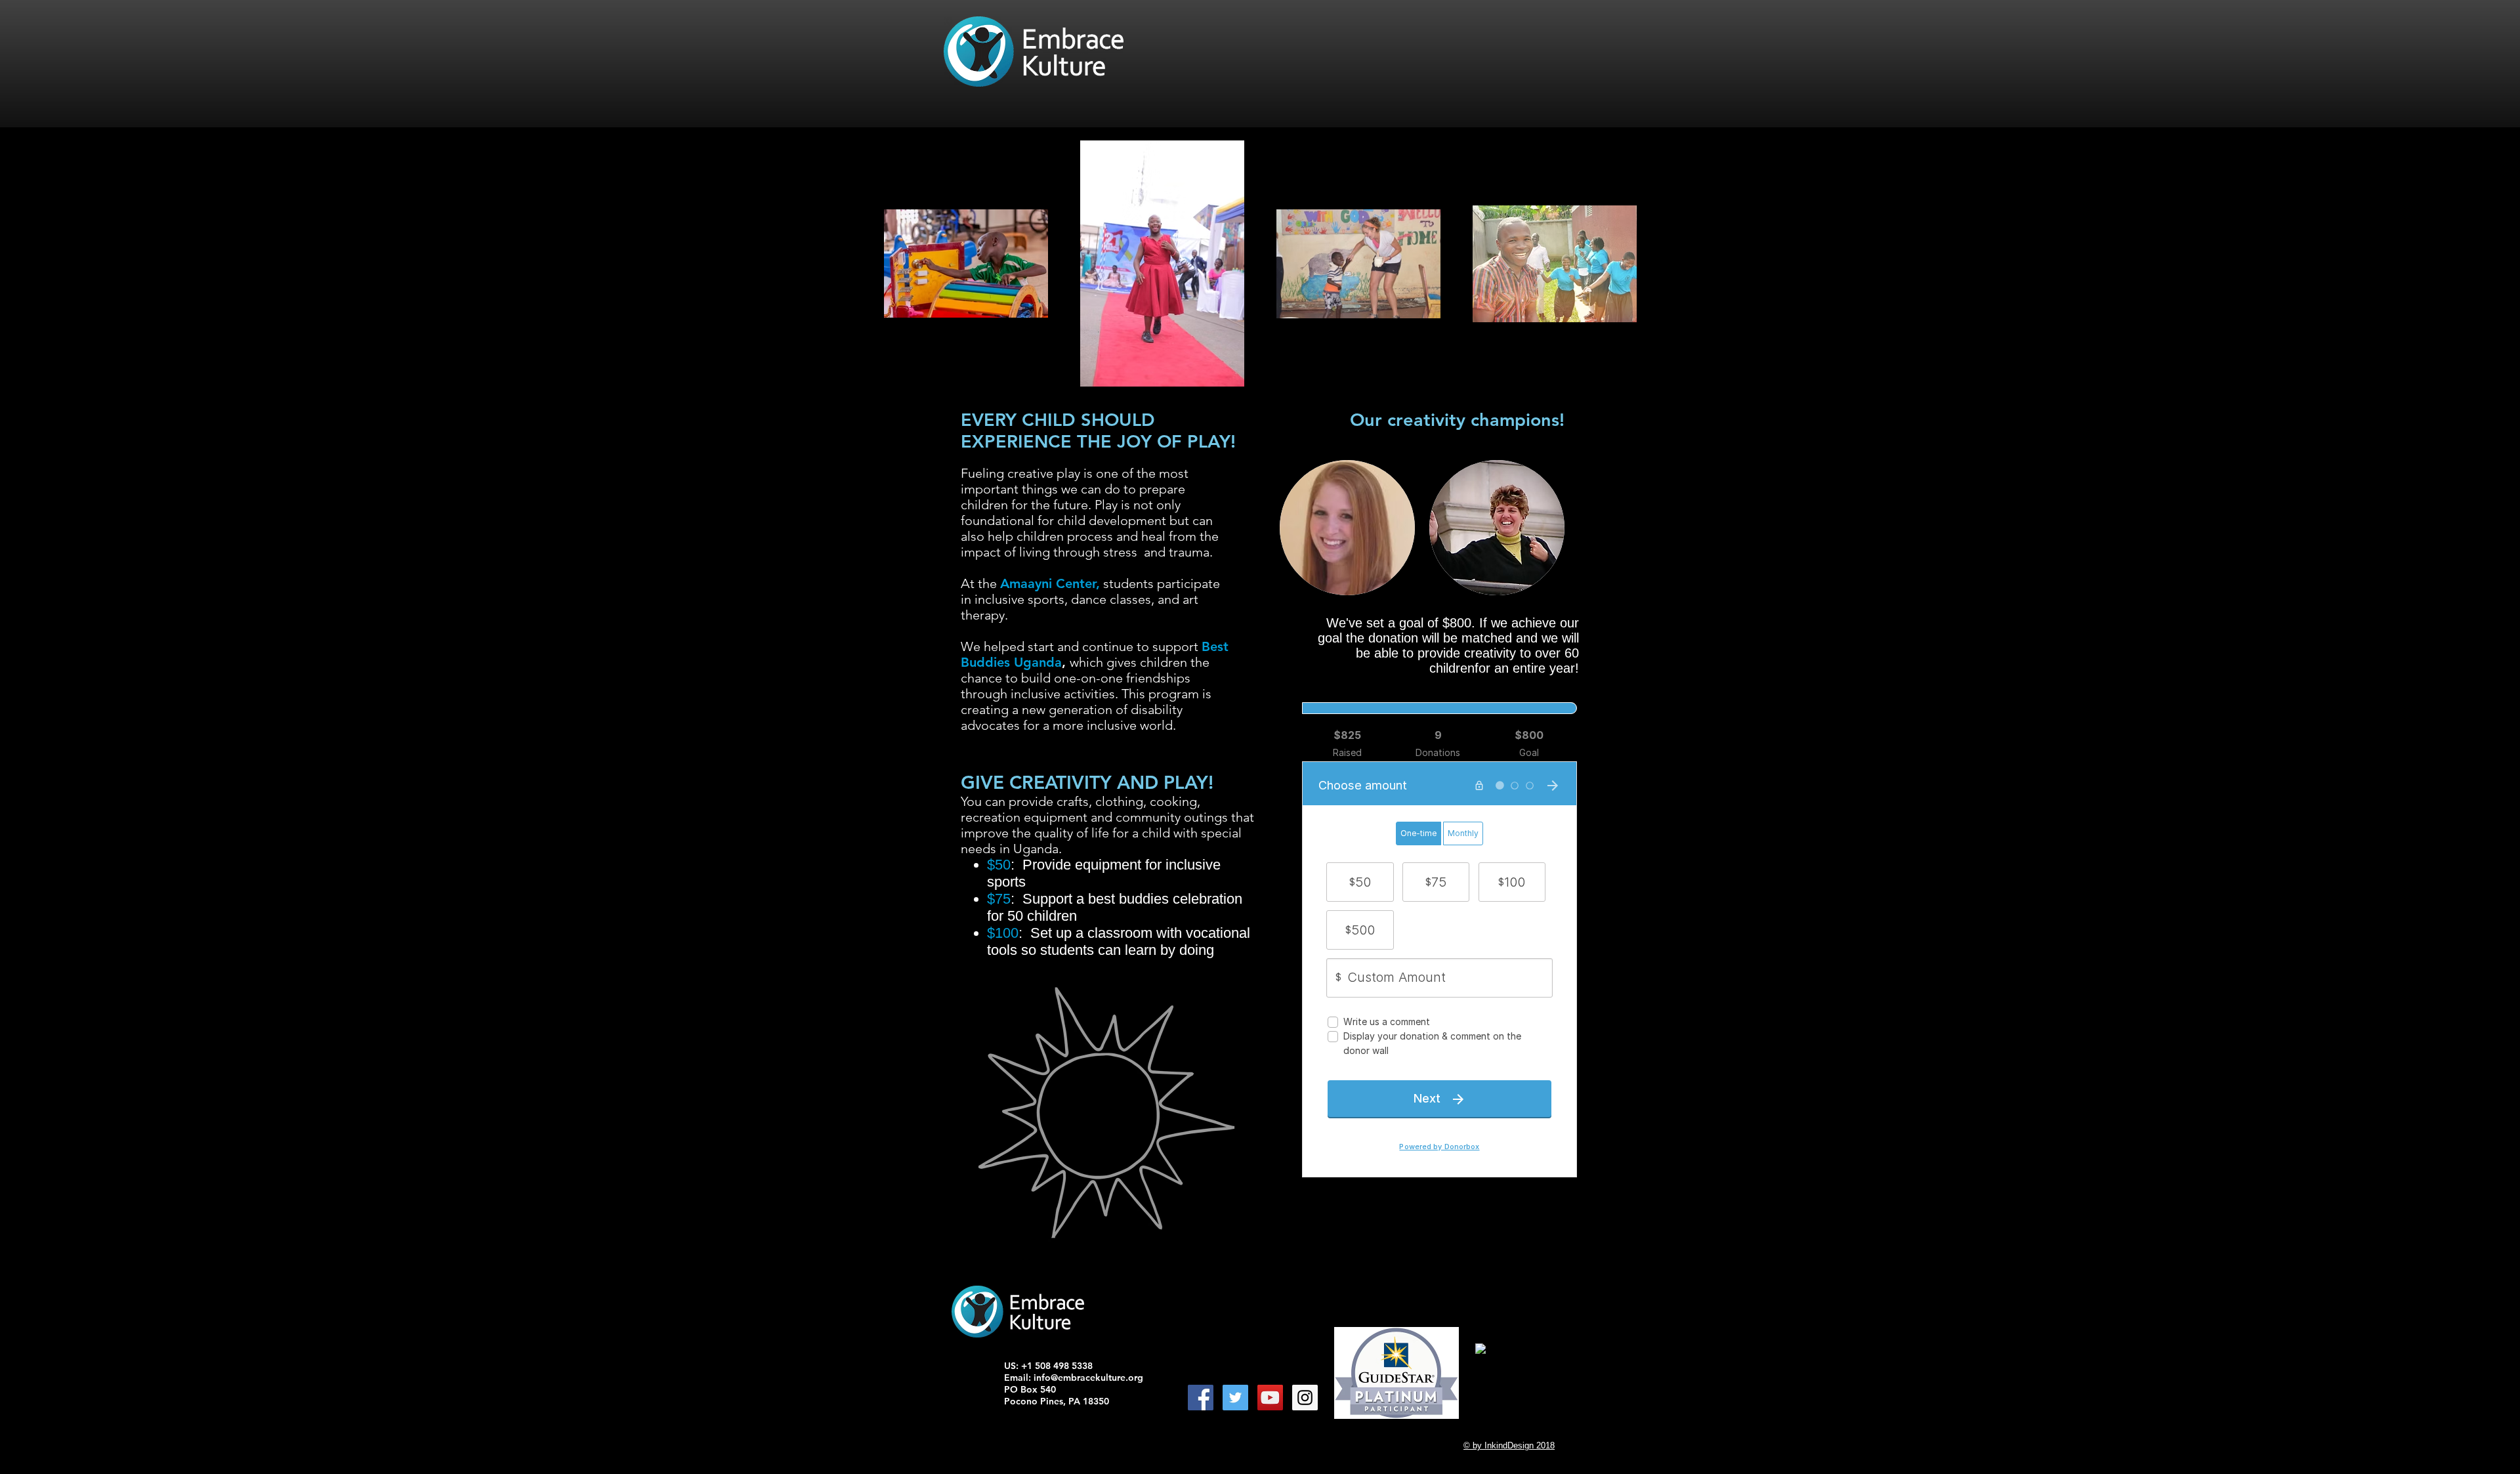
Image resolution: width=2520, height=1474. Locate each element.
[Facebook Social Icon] (1201, 1398)
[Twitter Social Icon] (1235, 1398)
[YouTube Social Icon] (1270, 1398)
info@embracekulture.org (1088, 1378)
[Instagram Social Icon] (1305, 1398)
